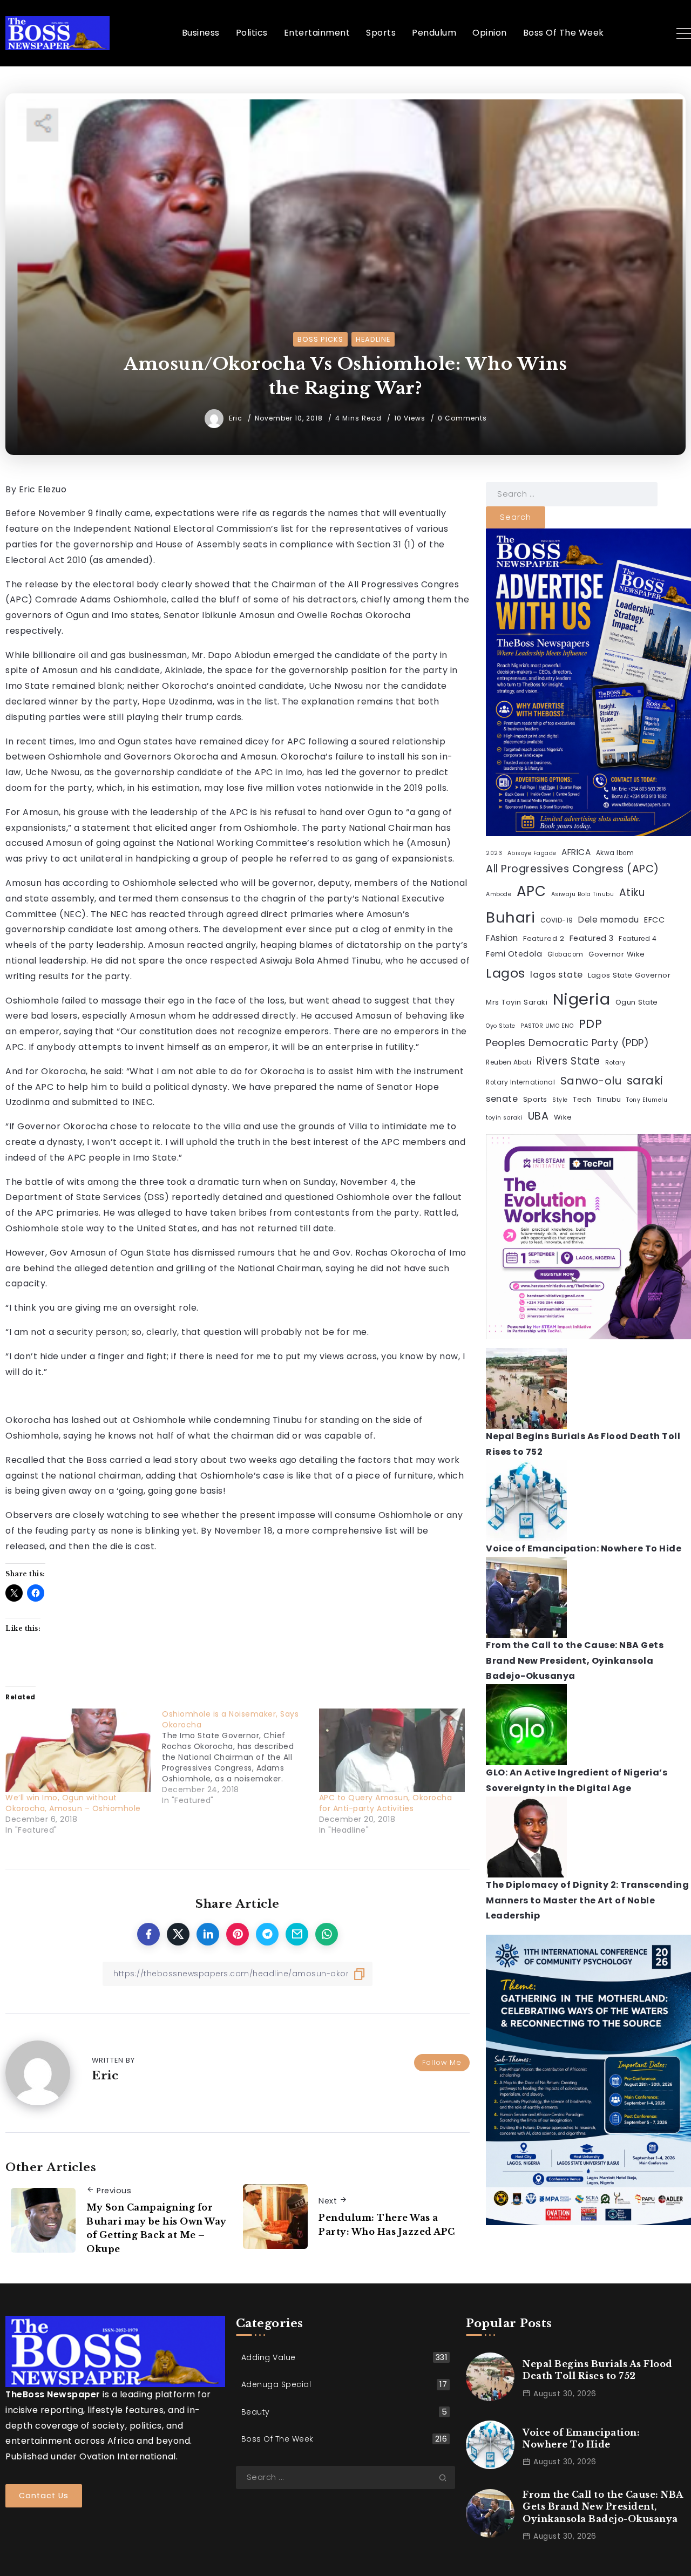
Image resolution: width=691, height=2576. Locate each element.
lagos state (557, 975)
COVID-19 (557, 920)
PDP (591, 1024)
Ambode (499, 894)
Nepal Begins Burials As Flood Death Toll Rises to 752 (598, 2370)
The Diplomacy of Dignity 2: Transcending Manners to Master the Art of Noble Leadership (587, 1900)
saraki (645, 1080)
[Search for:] (572, 494)
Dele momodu (609, 920)
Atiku (632, 893)
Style (560, 1100)
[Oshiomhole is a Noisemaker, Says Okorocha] (240, 1757)
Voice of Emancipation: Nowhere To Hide (584, 1548)
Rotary (615, 1063)
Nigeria (582, 999)
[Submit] (447, 2478)
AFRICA (576, 852)
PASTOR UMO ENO (547, 1026)
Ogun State (637, 1002)
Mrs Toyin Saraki (517, 1002)
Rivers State (568, 1061)
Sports (535, 1099)
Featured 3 (592, 938)
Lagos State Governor (629, 975)
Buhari (510, 917)
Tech (582, 1099)
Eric (237, 418)
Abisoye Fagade (532, 853)
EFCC (654, 920)
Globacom (565, 954)
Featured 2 (544, 938)
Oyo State (501, 1026)
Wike (563, 1117)
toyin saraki (504, 1118)
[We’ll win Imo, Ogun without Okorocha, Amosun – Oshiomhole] (78, 1750)
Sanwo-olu (591, 1081)
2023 (494, 853)
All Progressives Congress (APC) (573, 869)
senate (502, 1099)
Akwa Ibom (615, 853)
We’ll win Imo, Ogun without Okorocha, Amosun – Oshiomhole (73, 1803)
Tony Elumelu (647, 1100)
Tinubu (609, 1099)
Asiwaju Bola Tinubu (583, 894)
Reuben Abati (509, 1062)
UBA (538, 1116)
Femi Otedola (514, 954)
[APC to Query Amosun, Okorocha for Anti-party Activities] (392, 1750)
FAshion (502, 938)
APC (531, 891)
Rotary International (520, 1082)
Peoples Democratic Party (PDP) (567, 1043)
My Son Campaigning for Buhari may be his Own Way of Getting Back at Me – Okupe (157, 2228)
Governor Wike (617, 954)
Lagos (506, 973)
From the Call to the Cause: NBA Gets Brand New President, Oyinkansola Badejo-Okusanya (575, 1661)
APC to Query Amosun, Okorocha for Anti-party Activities (386, 1803)
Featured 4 (638, 939)
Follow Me (442, 2062)
